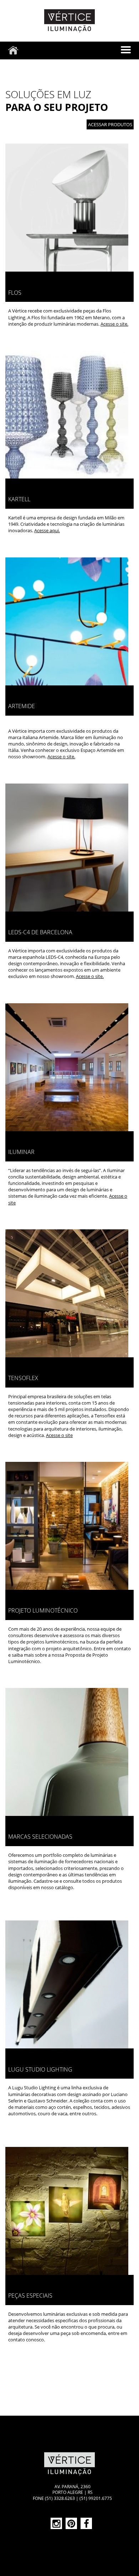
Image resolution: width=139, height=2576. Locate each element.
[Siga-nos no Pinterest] (71, 2523)
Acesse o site (59, 1435)
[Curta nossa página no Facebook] (86, 2523)
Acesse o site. (114, 324)
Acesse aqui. (47, 530)
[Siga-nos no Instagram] (56, 2523)
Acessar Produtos (110, 124)
